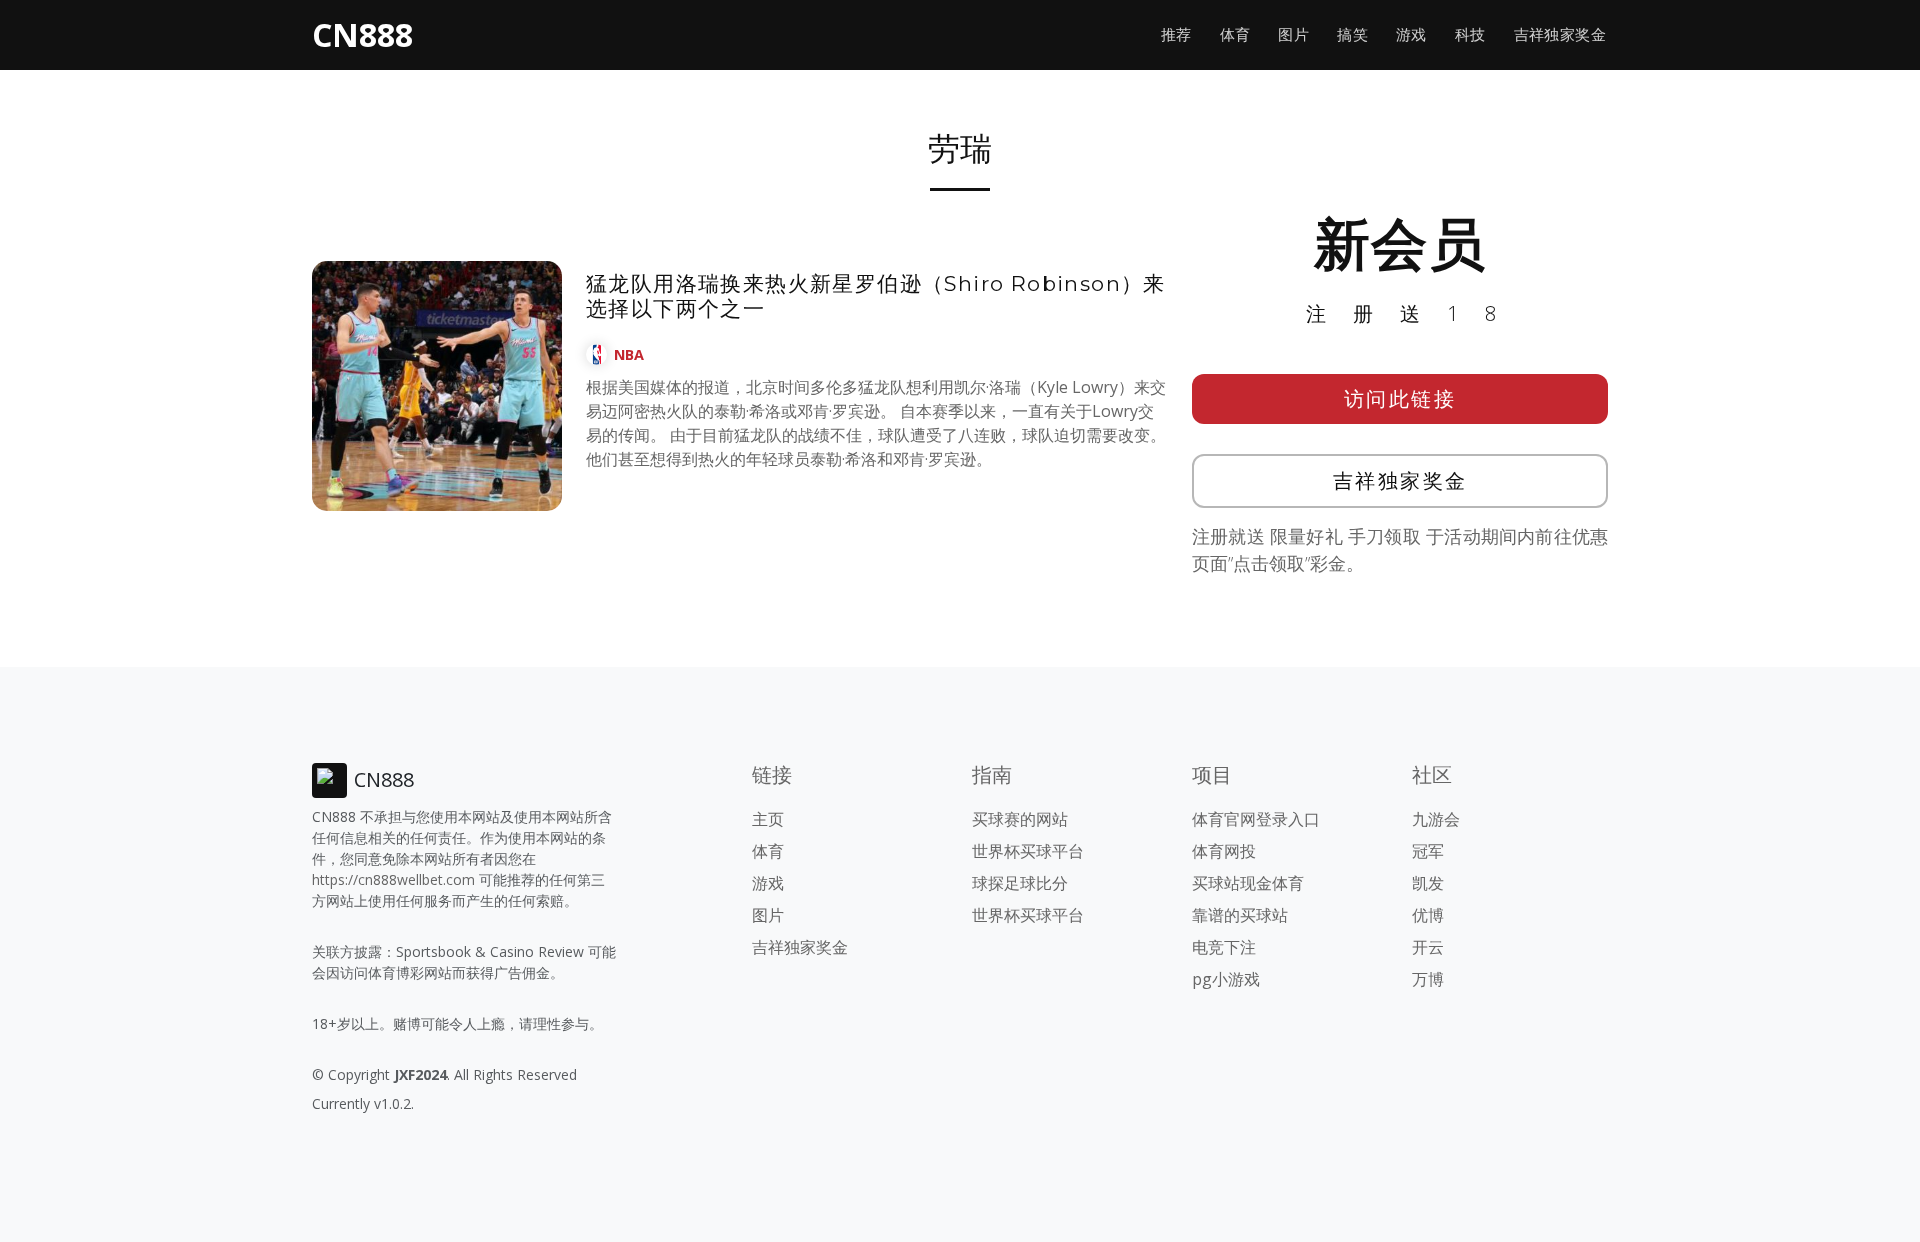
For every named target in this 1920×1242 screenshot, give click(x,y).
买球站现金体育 (1248, 883)
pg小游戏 (1226, 979)
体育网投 (1224, 851)
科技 (1470, 34)
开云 (1428, 947)
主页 (768, 819)
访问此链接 (1400, 398)
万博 (1428, 979)
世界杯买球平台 (1028, 851)
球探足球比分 (1020, 883)
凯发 (1428, 883)
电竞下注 (1224, 947)
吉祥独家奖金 (1560, 34)
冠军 (1428, 851)
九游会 (1436, 819)
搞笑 (1352, 34)
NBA (629, 354)
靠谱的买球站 (1240, 915)
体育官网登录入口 (1256, 819)
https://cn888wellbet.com (393, 879)
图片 (1293, 34)
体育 (1235, 34)
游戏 (1411, 34)
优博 (1428, 915)
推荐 (1176, 34)
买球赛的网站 (1020, 819)
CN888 (362, 34)
